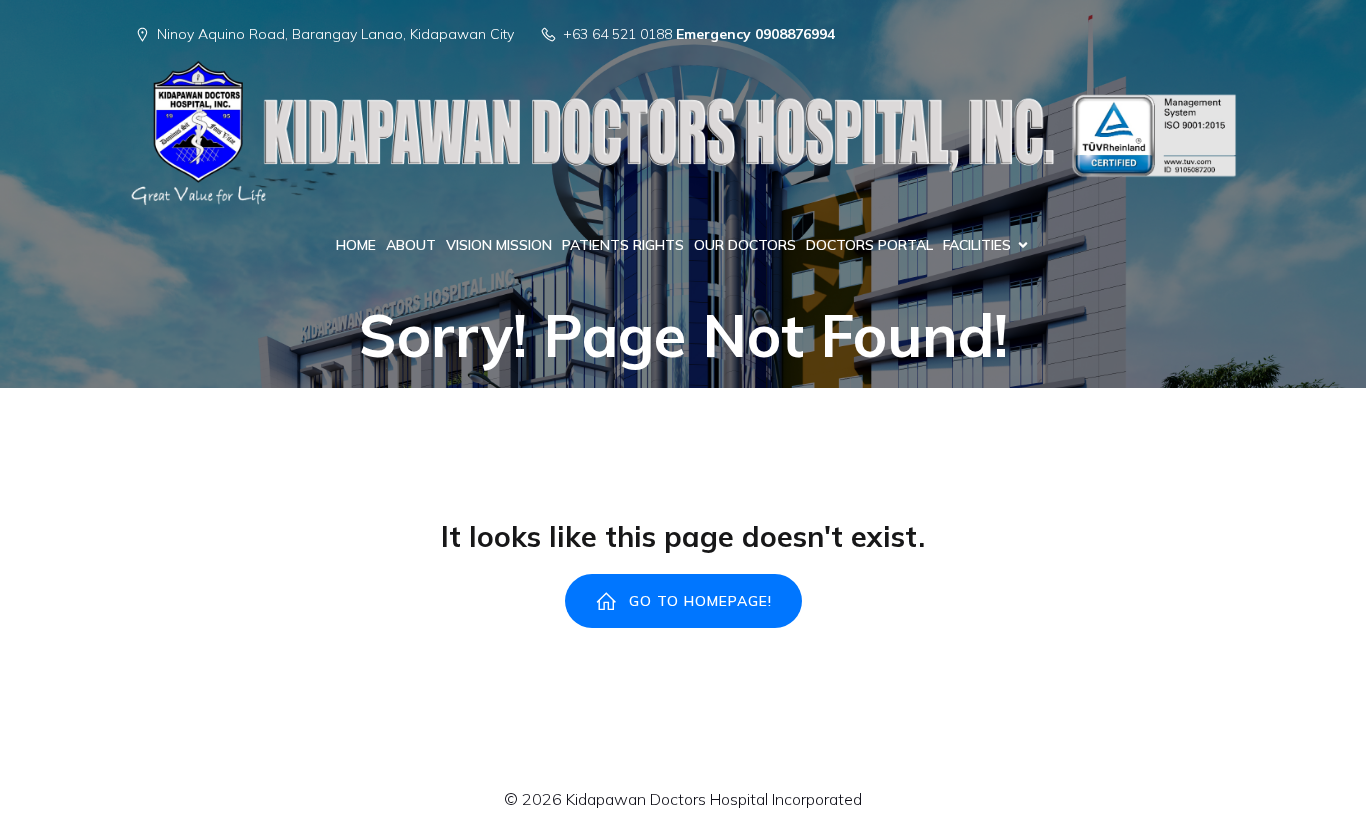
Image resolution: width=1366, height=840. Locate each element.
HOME (356, 245)
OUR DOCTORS (745, 245)
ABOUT (411, 245)
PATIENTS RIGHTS (623, 245)
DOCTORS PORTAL (869, 245)
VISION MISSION (499, 245)
